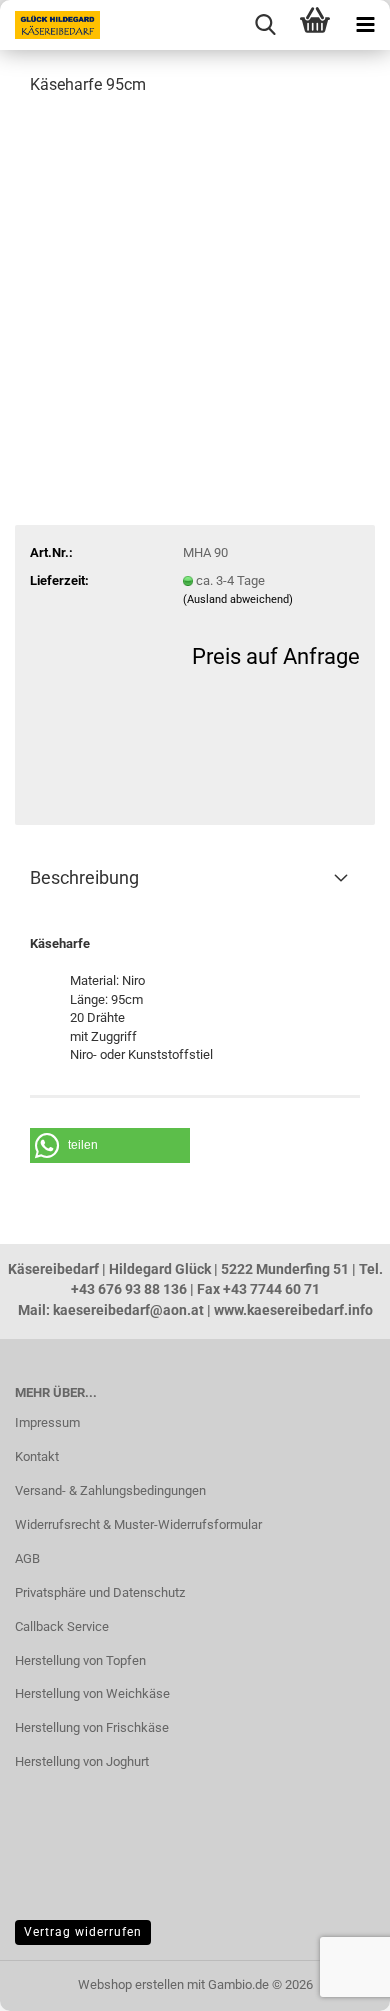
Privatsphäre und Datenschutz (100, 1592)
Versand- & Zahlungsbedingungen (110, 1490)
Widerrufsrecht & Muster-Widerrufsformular (138, 1524)
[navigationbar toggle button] (365, 25)
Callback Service (62, 1626)
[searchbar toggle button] (265, 25)
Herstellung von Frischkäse (92, 1727)
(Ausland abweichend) (238, 599)
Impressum (47, 1422)
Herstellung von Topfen (80, 1660)
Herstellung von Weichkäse (92, 1693)
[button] (110, 1145)
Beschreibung (84, 877)
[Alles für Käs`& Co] (50, 25)
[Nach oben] (55, 1981)
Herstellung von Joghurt (82, 1761)
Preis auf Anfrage (276, 656)
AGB (27, 1558)
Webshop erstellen (131, 1984)
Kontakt (37, 1456)
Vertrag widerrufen (83, 1932)
